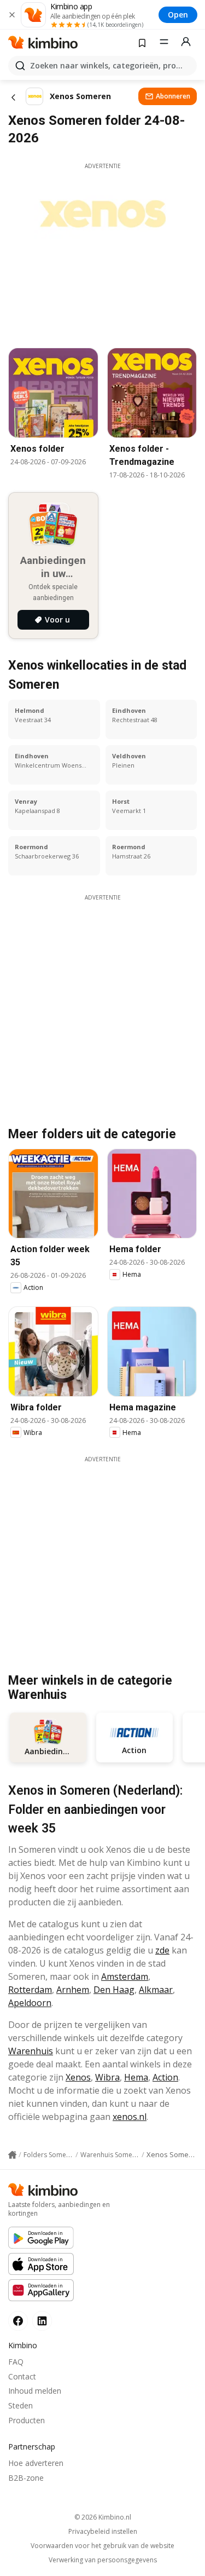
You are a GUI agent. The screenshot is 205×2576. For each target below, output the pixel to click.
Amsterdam (125, 1976)
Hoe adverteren (36, 2463)
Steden (20, 2405)
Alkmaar (156, 1990)
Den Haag (114, 1990)
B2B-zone (26, 2478)
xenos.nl (130, 2117)
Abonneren (173, 96)
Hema (136, 2077)
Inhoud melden (35, 2391)
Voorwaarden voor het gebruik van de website (102, 2546)
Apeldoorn (30, 2003)
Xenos (78, 2077)
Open (178, 15)
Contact (22, 2376)
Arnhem (73, 1990)
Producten (27, 2420)
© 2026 (103, 2517)
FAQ (16, 2362)
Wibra (107, 2077)
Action (165, 2077)
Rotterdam (30, 1990)
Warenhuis (31, 2051)
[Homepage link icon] (12, 2155)
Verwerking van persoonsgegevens (103, 2560)
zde (162, 1950)
